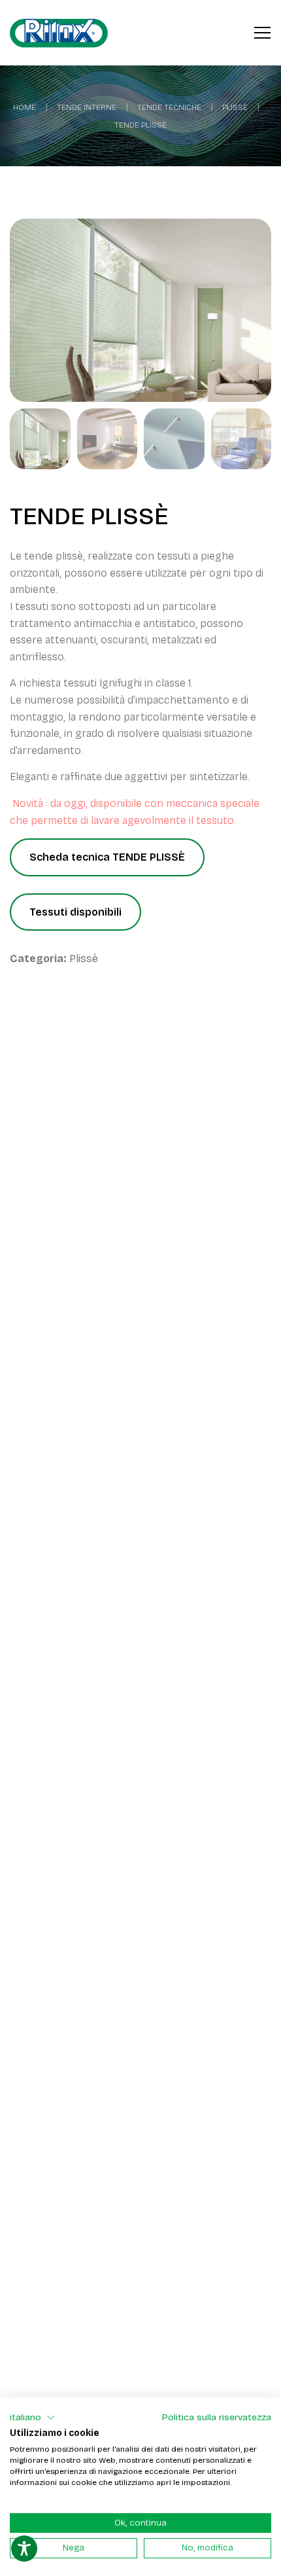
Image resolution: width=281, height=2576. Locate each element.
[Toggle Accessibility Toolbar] (24, 2549)
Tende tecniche (169, 107)
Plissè (235, 107)
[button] (33, 2418)
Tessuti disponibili (75, 912)
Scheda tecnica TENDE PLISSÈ (107, 857)
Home (25, 107)
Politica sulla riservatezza (217, 2417)
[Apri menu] (262, 31)
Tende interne (87, 107)
